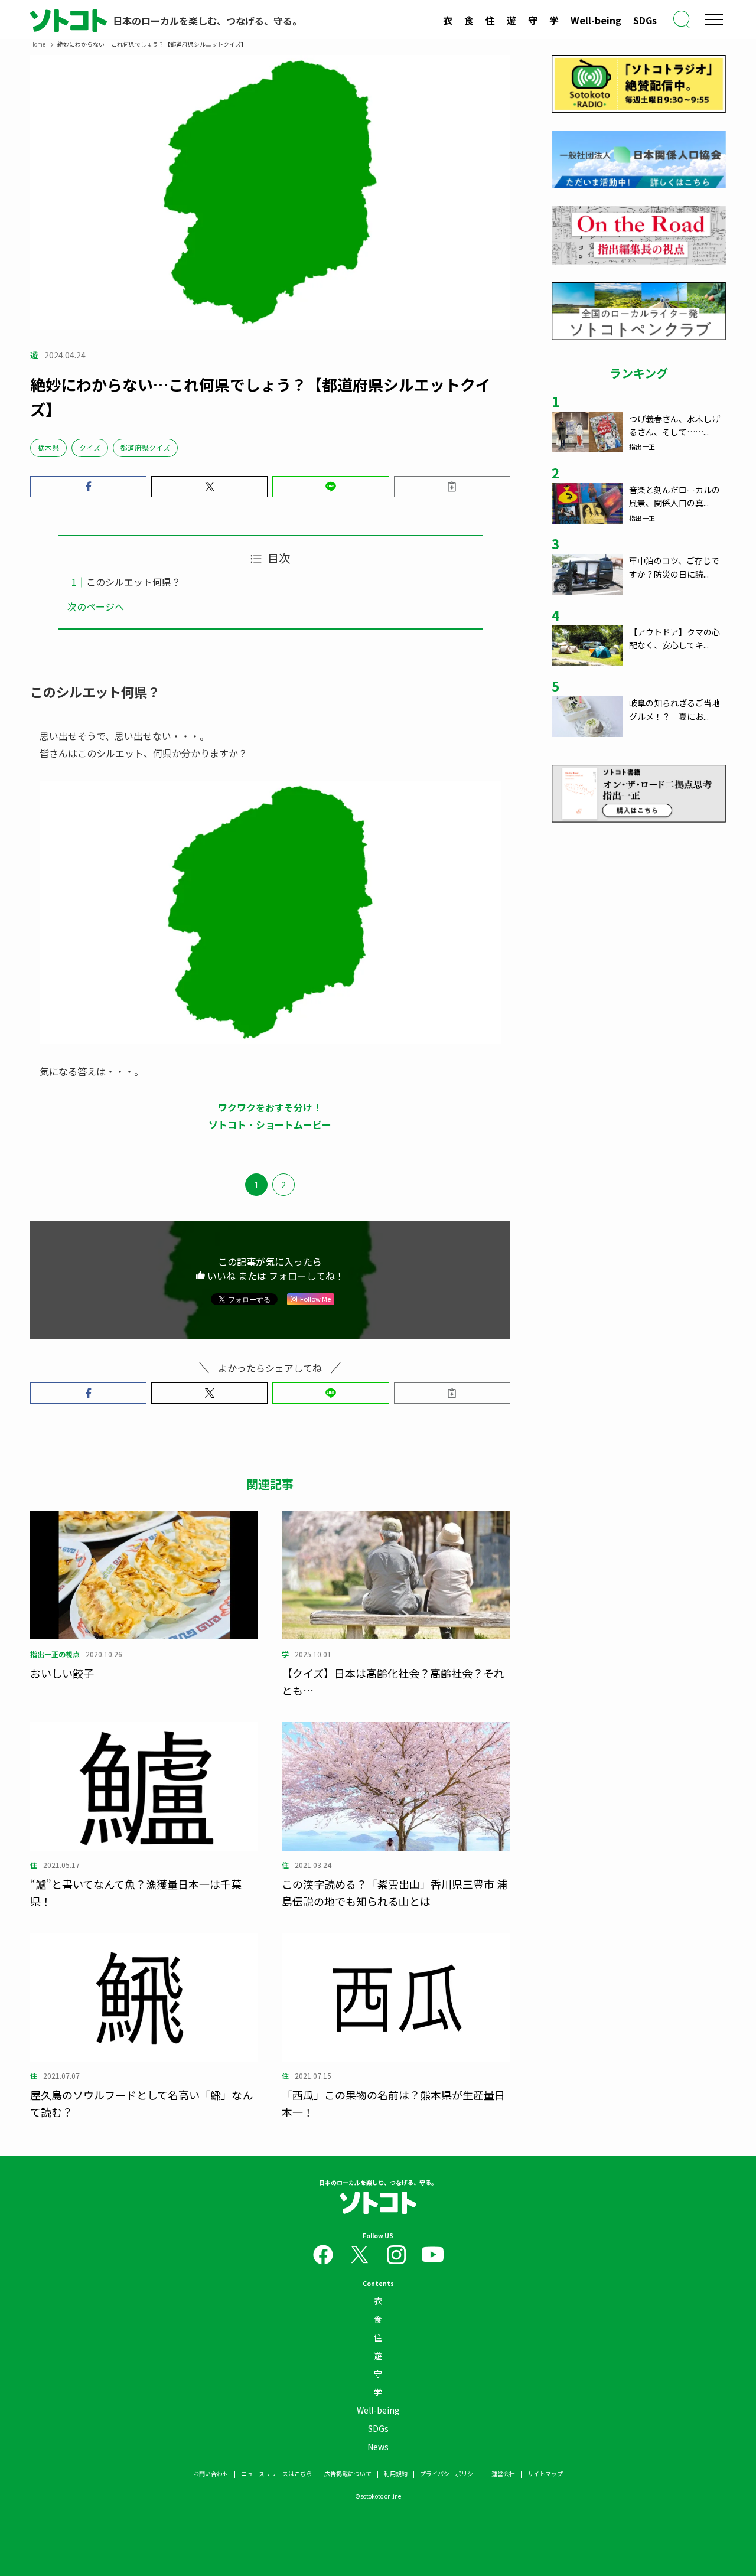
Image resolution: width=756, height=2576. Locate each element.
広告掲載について (348, 2474)
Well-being (596, 20)
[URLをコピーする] (452, 487)
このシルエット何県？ (133, 582)
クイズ (90, 447)
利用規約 (396, 2474)
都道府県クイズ (145, 447)
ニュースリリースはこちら (276, 2474)
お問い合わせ (211, 2474)
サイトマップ (545, 2474)
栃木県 (48, 447)
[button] (88, 487)
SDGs (645, 20)
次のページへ (96, 606)
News (378, 2447)
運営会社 (503, 2474)
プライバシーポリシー (449, 2474)
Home (38, 44)
